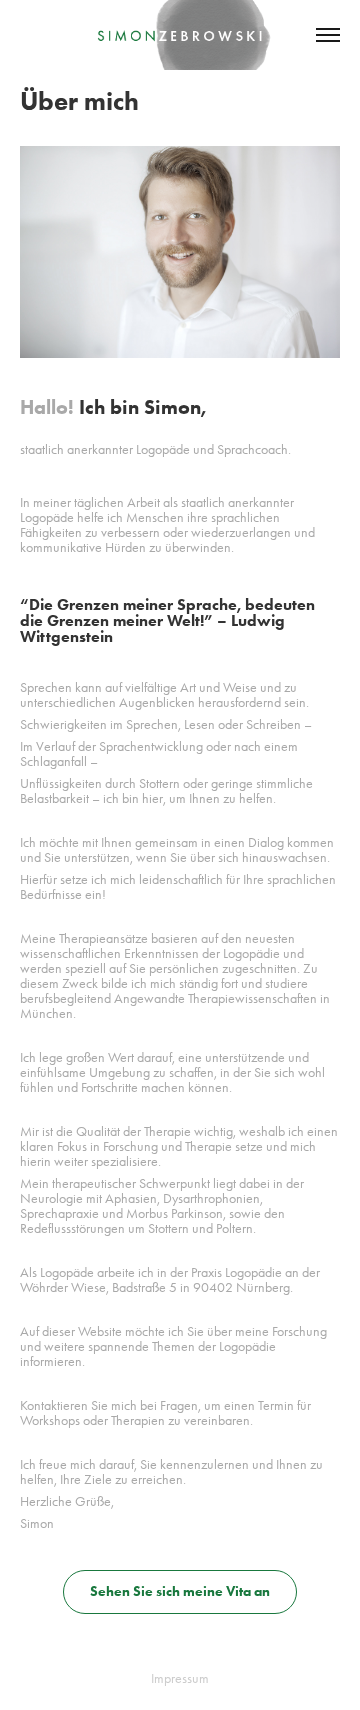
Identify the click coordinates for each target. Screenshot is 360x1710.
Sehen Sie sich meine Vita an (180, 1591)
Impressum (180, 1678)
